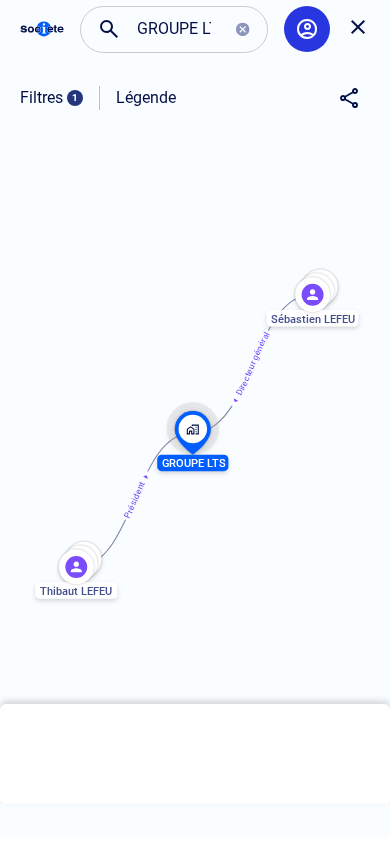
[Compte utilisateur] (307, 29)
